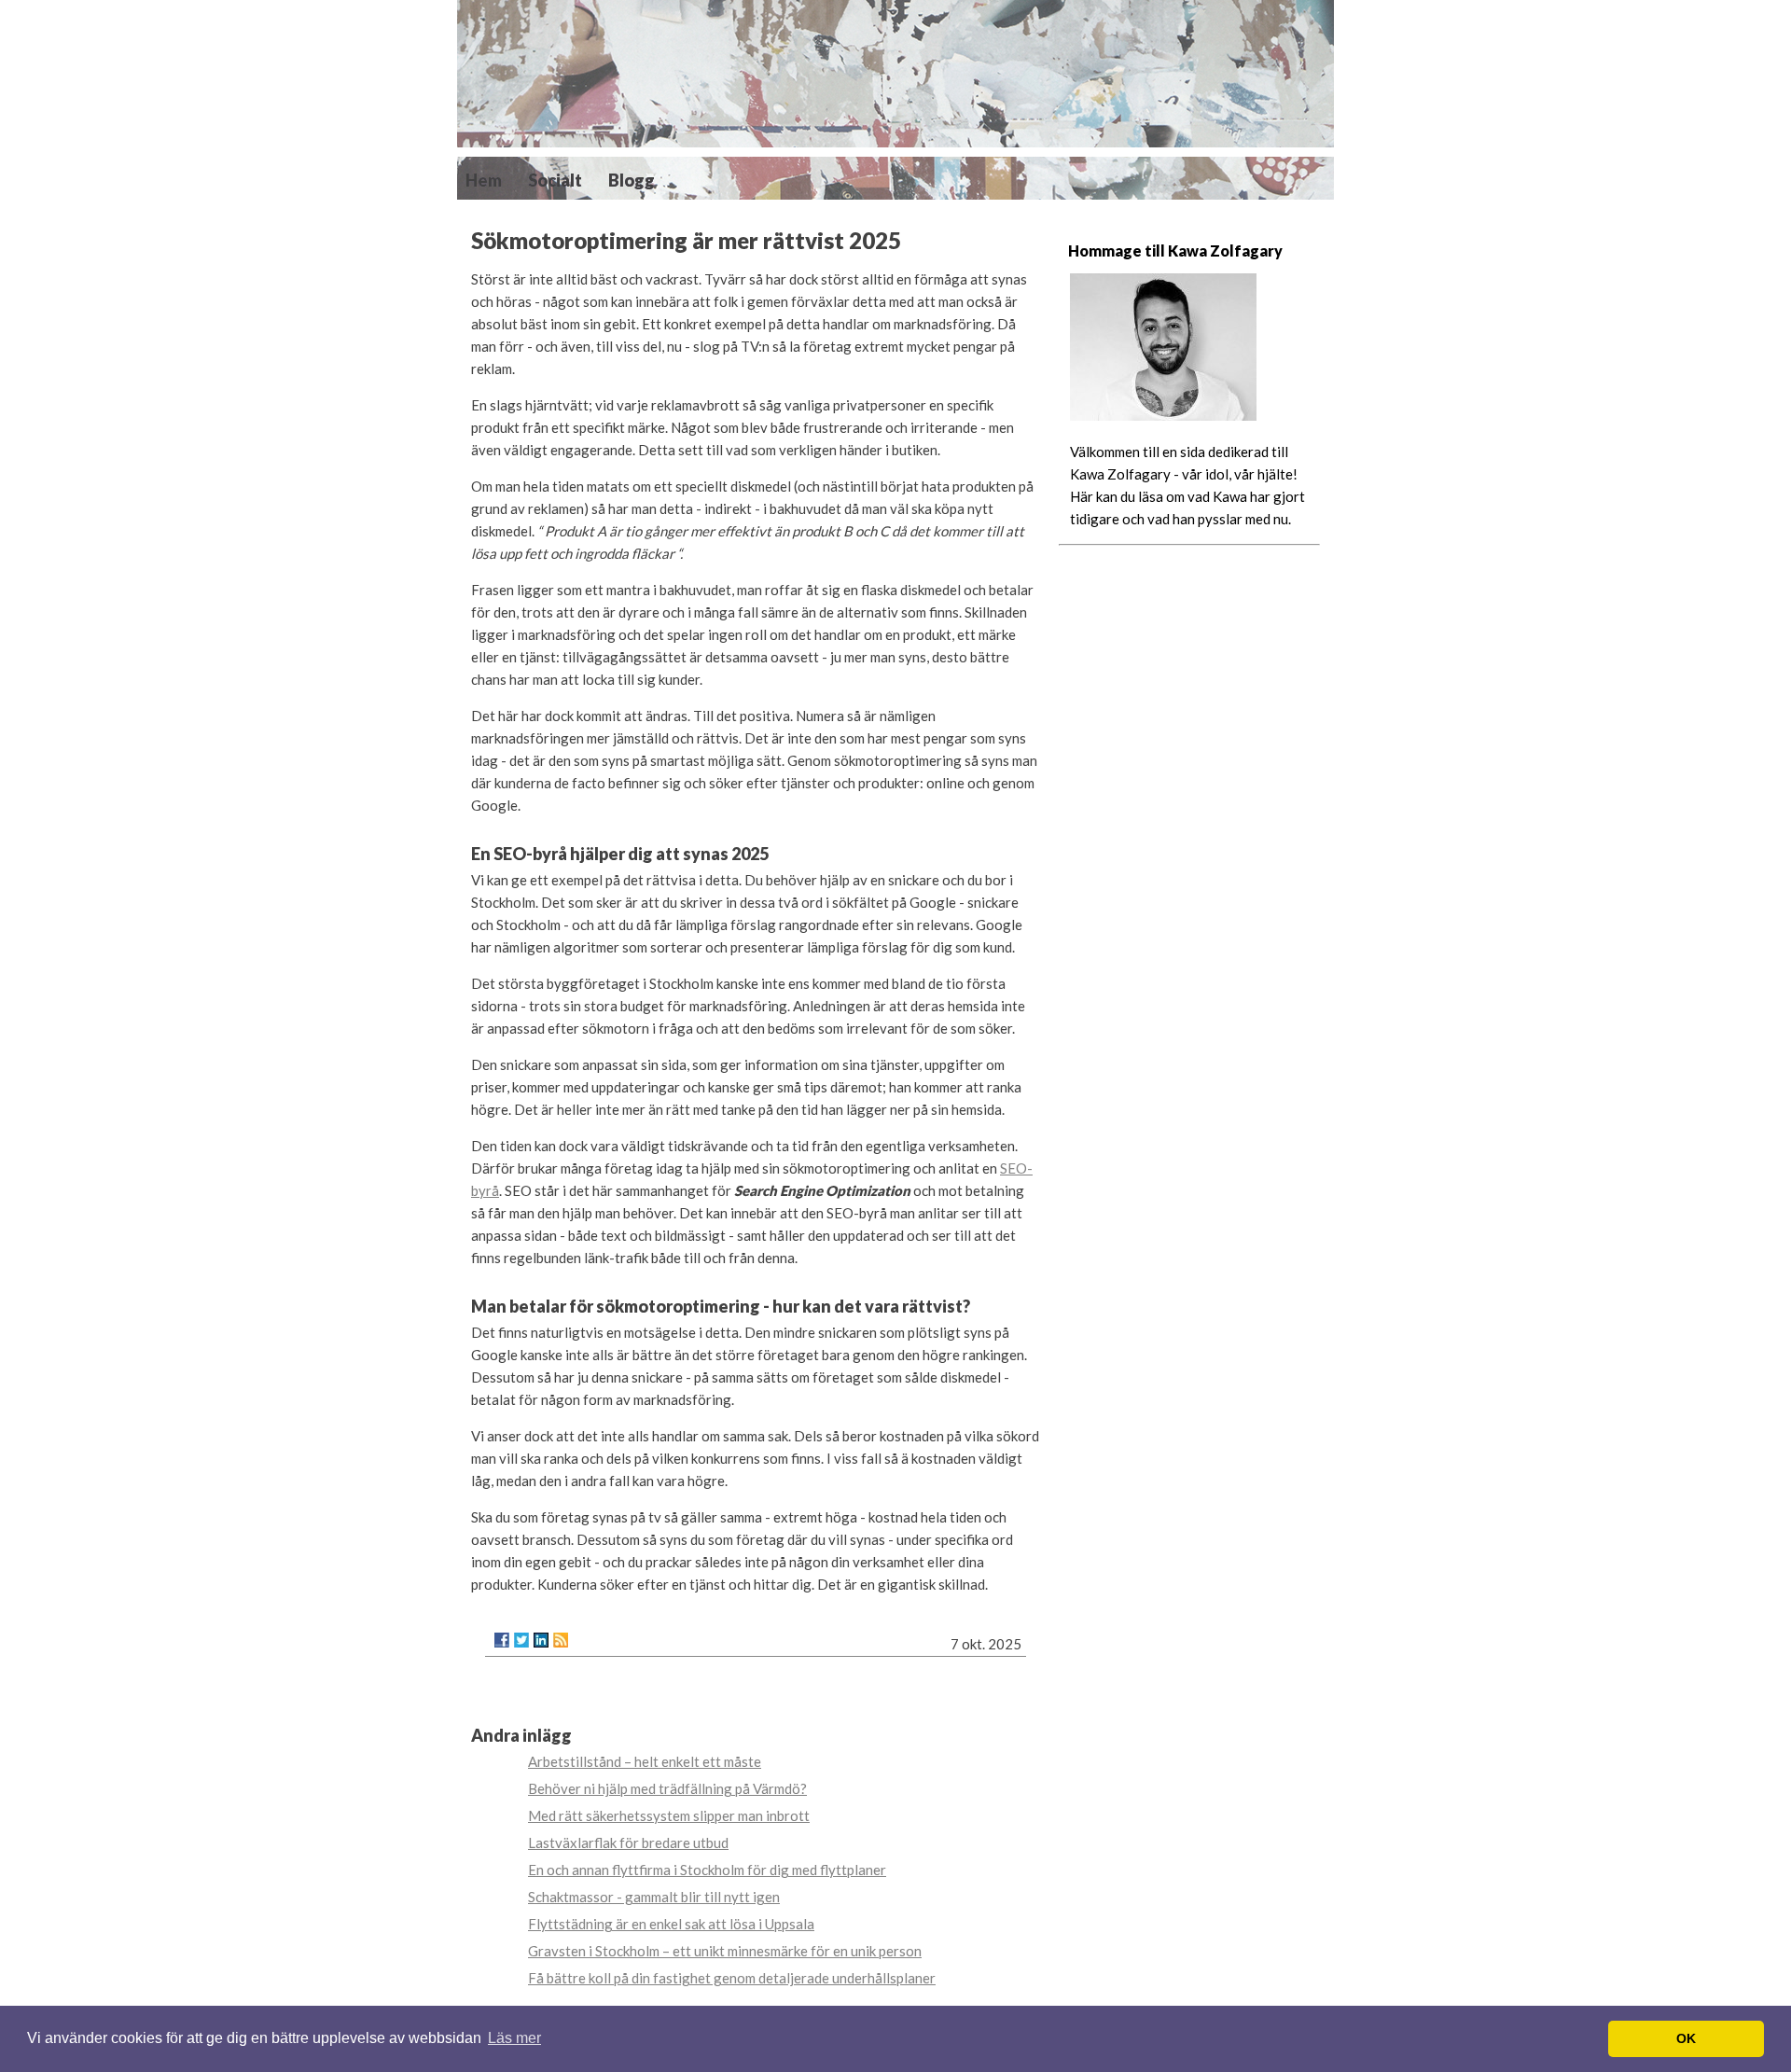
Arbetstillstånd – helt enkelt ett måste (645, 1761)
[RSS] (561, 1640)
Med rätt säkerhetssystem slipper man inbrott (669, 1815)
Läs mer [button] (514, 2038)
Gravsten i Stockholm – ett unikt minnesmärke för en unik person (725, 1951)
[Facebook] (502, 1640)
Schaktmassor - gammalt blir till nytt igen (654, 1897)
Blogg (632, 180)
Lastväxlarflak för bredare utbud (628, 1843)
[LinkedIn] (541, 1640)
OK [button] (1686, 2038)
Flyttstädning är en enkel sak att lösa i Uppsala (671, 1924)
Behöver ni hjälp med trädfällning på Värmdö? (667, 1788)
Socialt (555, 180)
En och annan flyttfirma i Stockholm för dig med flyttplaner (707, 1870)
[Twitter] (521, 1640)
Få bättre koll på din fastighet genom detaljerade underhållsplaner (732, 1978)
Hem (484, 180)
